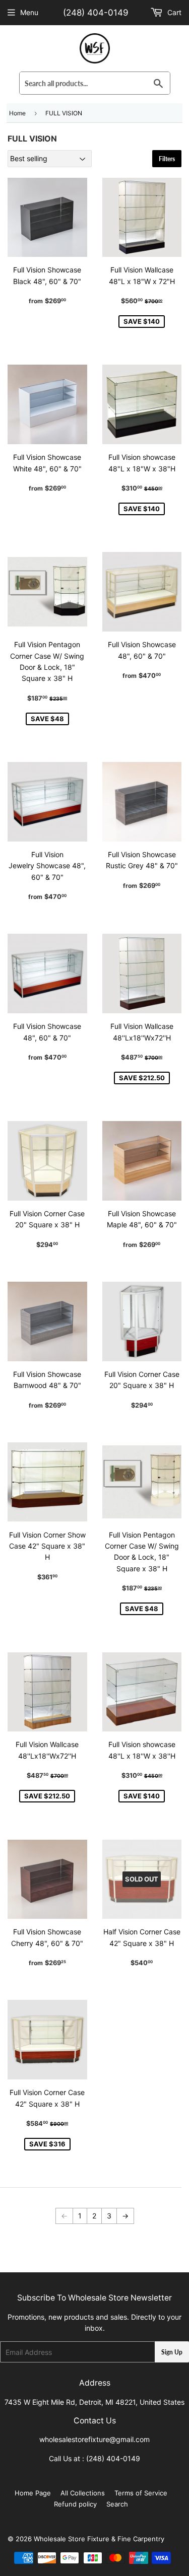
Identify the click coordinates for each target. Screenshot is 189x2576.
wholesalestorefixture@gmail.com (94, 2439)
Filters (167, 159)
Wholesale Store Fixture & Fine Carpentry (99, 2539)
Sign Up (172, 2352)
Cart (173, 12)
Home (17, 113)
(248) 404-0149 (96, 13)
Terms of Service (141, 2493)
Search (117, 2504)
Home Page (33, 2493)
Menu (29, 12)
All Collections (83, 2493)
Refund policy (75, 2504)
